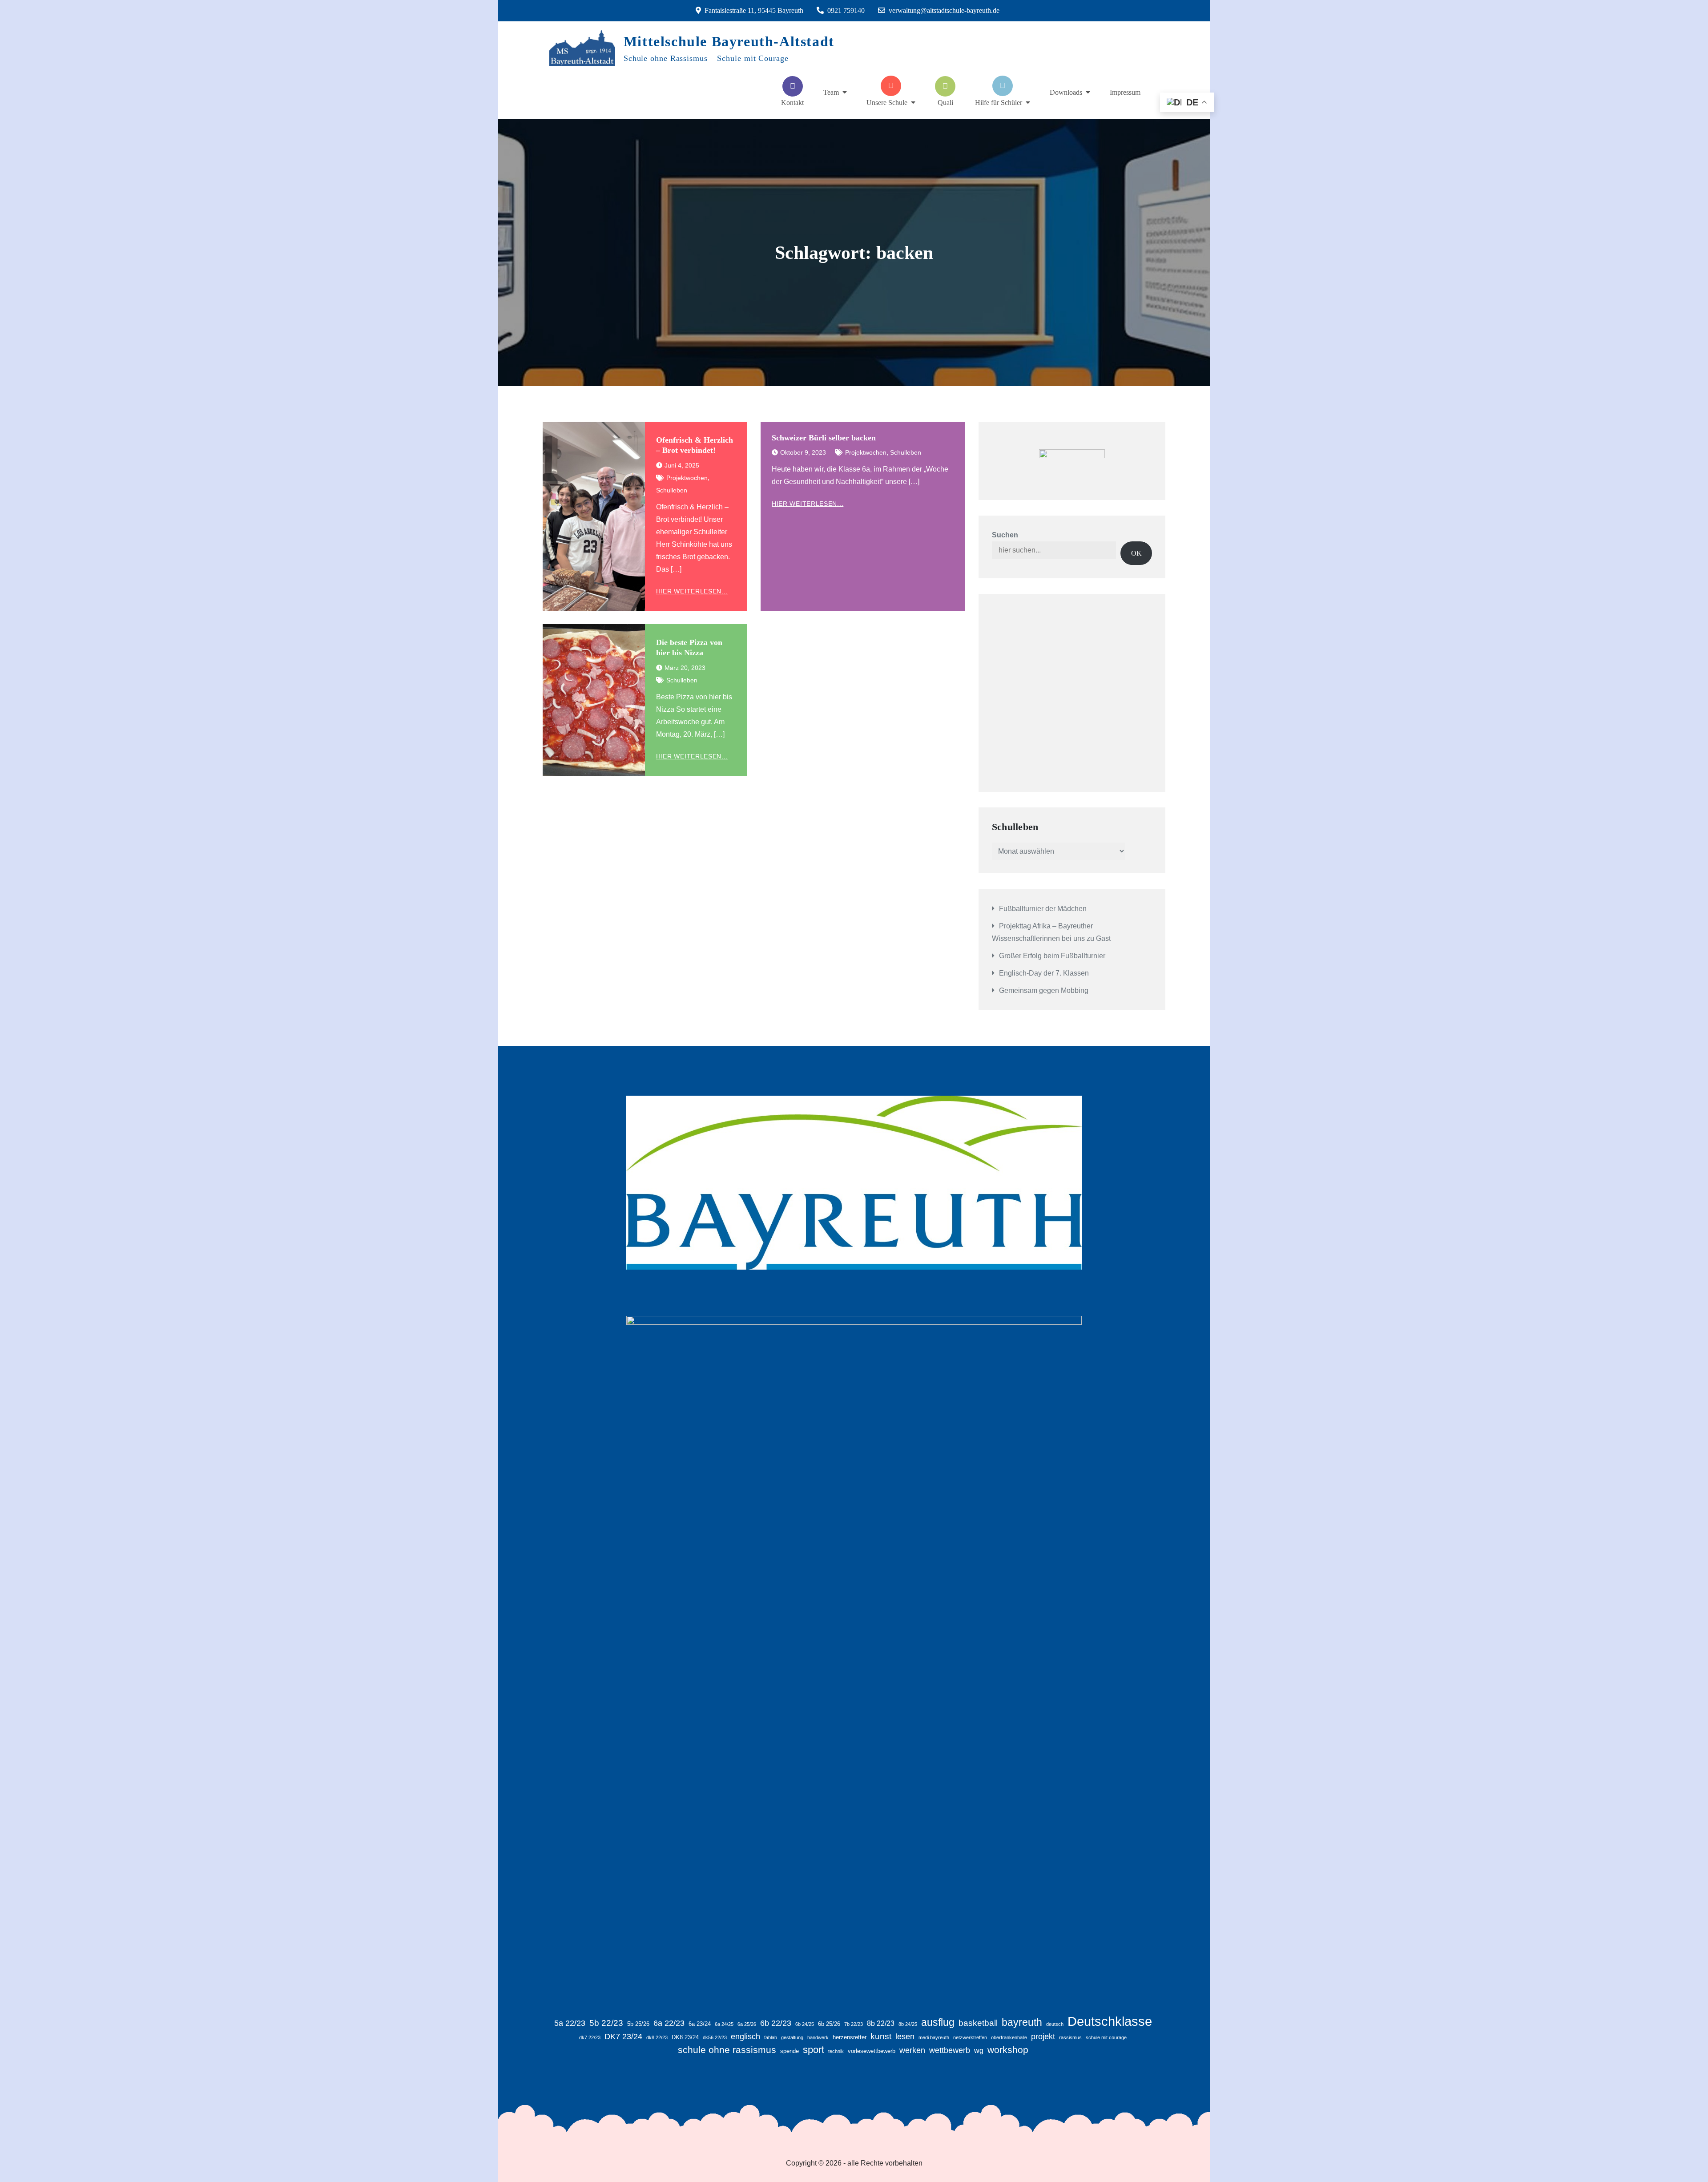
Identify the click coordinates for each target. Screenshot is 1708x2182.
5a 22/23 (570, 2023)
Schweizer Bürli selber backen (824, 438)
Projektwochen (687, 478)
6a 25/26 (747, 2024)
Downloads (1066, 92)
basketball (978, 2023)
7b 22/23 (854, 2024)
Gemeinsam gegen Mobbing (1044, 990)
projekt (1043, 2037)
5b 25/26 (638, 2024)
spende (790, 2051)
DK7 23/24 (623, 2037)
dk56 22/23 (715, 2037)
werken (912, 2050)
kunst (881, 2036)
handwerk (818, 2037)
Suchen (1005, 535)
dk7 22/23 (590, 2037)
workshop (1008, 2050)
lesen (905, 2037)
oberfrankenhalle (1009, 2037)
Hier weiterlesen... (692, 591)
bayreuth (1022, 2022)
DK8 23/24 (685, 2037)
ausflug (938, 2022)
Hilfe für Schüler (999, 103)
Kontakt (792, 103)
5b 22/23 (606, 2023)
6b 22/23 (776, 2023)
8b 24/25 (908, 2024)
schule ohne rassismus (727, 2050)
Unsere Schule (887, 103)
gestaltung (792, 2037)
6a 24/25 (724, 2024)
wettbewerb (950, 2050)
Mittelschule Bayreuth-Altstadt (729, 41)
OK (1136, 553)
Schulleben (672, 490)
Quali (945, 103)
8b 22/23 (881, 2023)
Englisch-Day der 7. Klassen (1044, 973)
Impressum (1125, 92)
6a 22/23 (669, 2023)
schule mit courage (1106, 2037)
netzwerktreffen (970, 2037)
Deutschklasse (1110, 2021)
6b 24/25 (805, 2024)
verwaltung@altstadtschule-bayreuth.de (944, 10)
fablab (771, 2037)
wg (979, 2051)
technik (836, 2051)
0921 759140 (846, 10)
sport (814, 2050)
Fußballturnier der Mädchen (1043, 909)
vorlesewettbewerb (872, 2051)
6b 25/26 (829, 2024)
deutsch (1055, 2024)
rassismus (1070, 2037)
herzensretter (850, 2037)
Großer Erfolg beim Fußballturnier (1052, 956)
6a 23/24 (700, 2024)
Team (831, 92)
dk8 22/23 (657, 2037)
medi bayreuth (934, 2037)
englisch (745, 2037)
